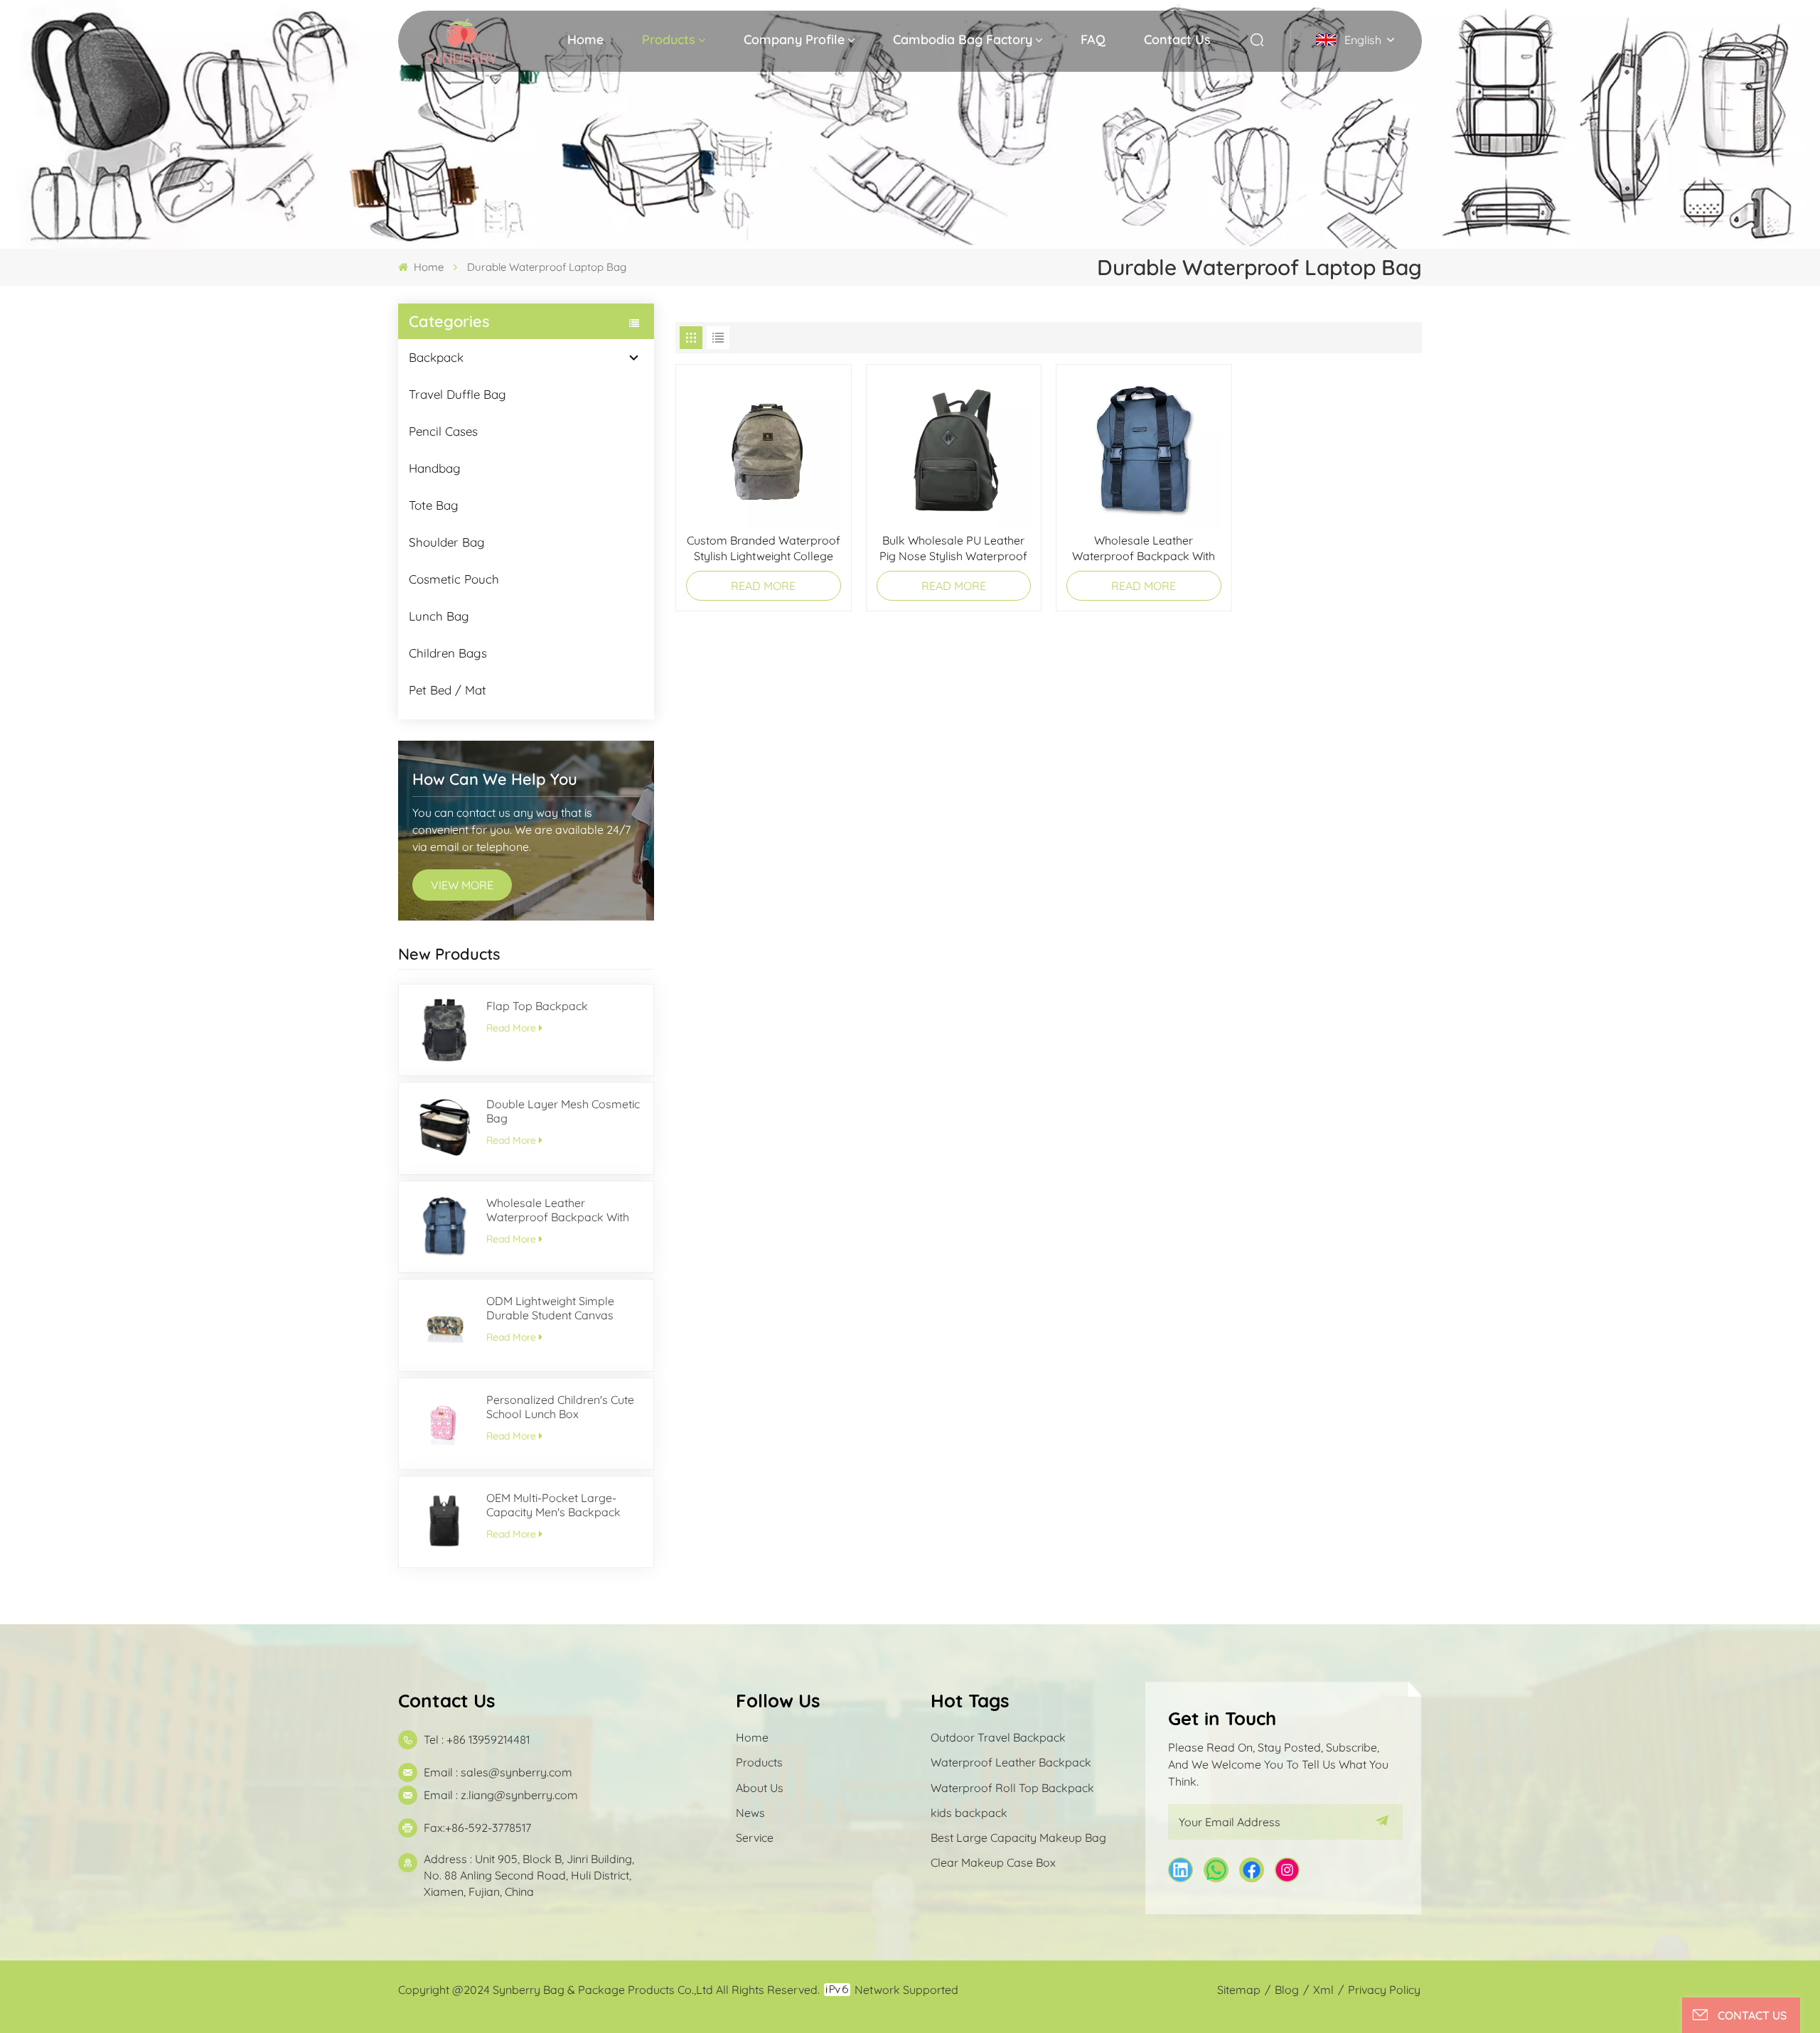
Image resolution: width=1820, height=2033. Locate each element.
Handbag (435, 468)
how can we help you (495, 779)
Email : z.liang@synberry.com (501, 1795)
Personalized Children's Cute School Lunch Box (560, 1407)
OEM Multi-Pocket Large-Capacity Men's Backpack (553, 1505)
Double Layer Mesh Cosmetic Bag (563, 1111)
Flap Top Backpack (537, 1006)
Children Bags (448, 653)
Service (755, 1838)
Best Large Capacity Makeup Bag (1018, 1838)
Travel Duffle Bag (457, 394)
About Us (760, 1788)
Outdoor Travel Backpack (998, 1737)
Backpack (436, 357)
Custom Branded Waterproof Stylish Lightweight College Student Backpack (764, 548)
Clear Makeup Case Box (993, 1862)
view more (462, 885)
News (750, 1813)
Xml (1323, 1990)
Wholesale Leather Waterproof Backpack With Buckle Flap (558, 1210)
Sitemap (1239, 1990)
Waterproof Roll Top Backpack (1012, 1788)
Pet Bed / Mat (448, 690)
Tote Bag (434, 505)
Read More (511, 1028)
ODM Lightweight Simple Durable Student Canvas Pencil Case (550, 1308)
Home (585, 39)
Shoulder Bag (447, 542)
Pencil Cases (443, 431)
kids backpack (969, 1813)
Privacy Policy (1384, 1990)
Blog (1287, 1990)
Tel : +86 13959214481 (477, 1739)
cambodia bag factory (963, 39)
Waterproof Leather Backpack (1011, 1762)
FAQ (1093, 39)
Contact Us (1177, 39)
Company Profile (794, 39)
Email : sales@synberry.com (498, 1772)
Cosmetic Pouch (454, 579)
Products (669, 39)
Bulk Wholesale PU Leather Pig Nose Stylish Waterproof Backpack (953, 548)
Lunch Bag (439, 616)
